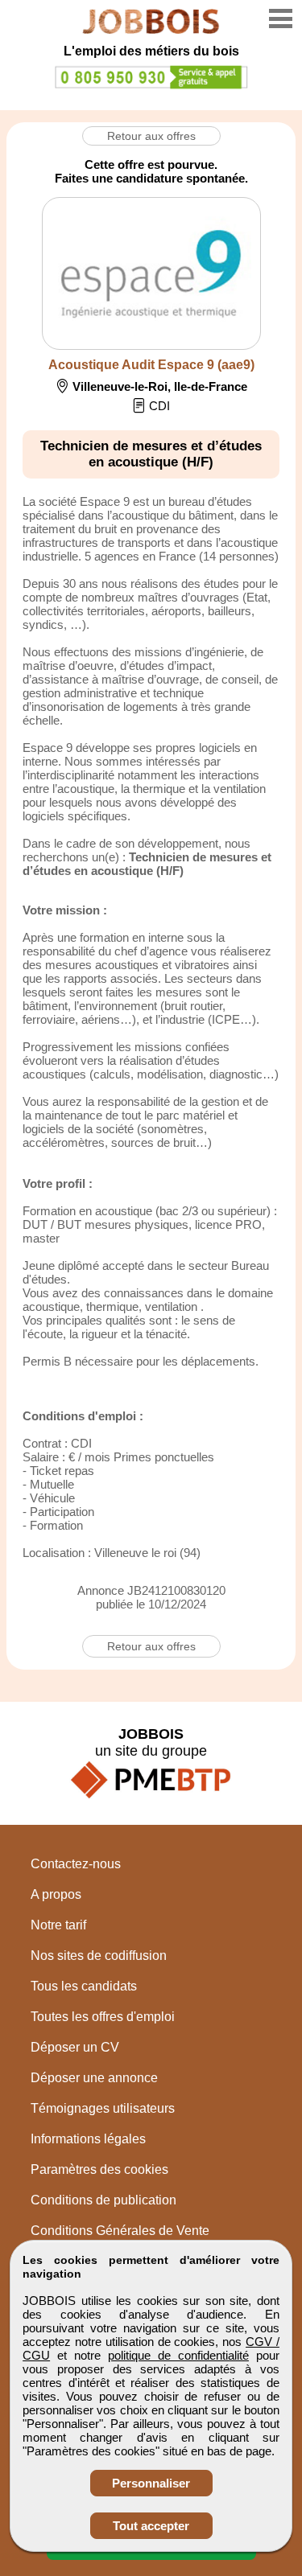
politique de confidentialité (178, 2355)
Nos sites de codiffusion (99, 1956)
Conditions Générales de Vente (120, 2231)
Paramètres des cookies (99, 2169)
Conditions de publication (103, 2200)
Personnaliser (151, 2483)
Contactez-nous (76, 1864)
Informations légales (88, 2139)
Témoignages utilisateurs (103, 2108)
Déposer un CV (75, 2047)
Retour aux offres (151, 136)
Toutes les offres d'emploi (103, 2017)
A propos (56, 1894)
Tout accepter (151, 2526)
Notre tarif (58, 1925)
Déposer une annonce (94, 2078)
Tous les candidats (84, 1986)
